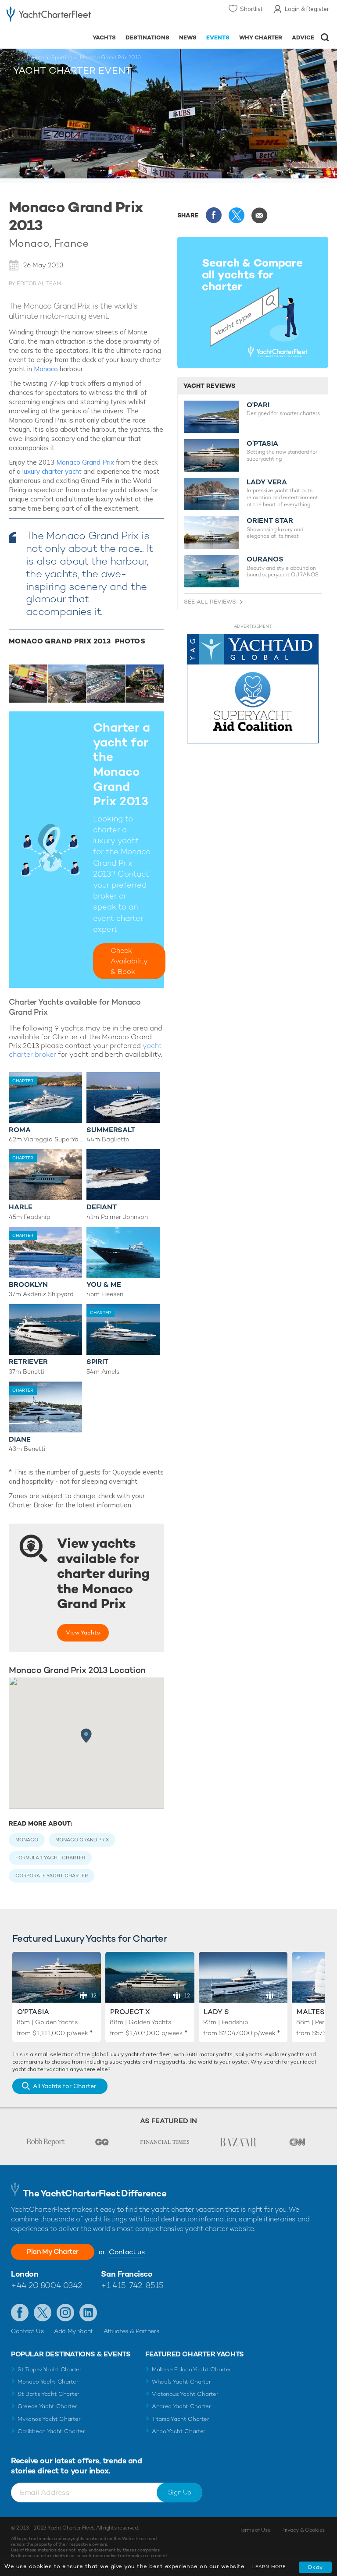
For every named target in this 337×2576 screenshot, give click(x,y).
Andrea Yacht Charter (181, 2406)
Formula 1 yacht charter (50, 1858)
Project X (130, 2012)
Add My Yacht (73, 2331)
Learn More (269, 2567)
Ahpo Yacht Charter (179, 2431)
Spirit (97, 1362)
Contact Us (27, 2331)
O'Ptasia (33, 2012)
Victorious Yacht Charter (185, 2394)
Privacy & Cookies (303, 2530)
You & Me (104, 1284)
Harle (21, 1207)
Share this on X (237, 215)
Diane (20, 1439)
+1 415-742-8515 (132, 2285)
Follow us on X (43, 2313)
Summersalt (111, 1130)
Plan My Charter (53, 2251)
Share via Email (259, 215)
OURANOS (265, 559)
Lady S (216, 2012)
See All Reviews (210, 602)
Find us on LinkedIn (88, 2313)
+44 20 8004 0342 (47, 2285)
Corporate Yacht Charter (52, 1876)
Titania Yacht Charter (180, 2419)
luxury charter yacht (52, 471)
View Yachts (83, 1633)
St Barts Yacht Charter (48, 2394)
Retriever (28, 1362)
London (25, 2274)
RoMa (20, 1130)
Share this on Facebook (214, 215)
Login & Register (307, 9)
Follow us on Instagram (65, 2313)
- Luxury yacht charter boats (49, 16)
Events (35, 57)
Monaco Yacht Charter (48, 2382)
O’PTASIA (262, 444)
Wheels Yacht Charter (181, 2382)
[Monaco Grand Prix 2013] (28, 684)
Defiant (102, 1207)
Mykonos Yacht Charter (49, 2419)
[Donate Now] (253, 689)
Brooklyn (28, 1284)
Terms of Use (255, 2530)
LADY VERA (267, 482)
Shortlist (251, 9)
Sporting (62, 57)
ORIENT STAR (270, 521)
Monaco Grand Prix (85, 462)
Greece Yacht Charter (47, 2406)
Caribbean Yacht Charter (51, 2431)
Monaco (46, 369)
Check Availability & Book (129, 961)
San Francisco (127, 2274)
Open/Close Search (325, 37)
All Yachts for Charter (65, 2086)
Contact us (127, 2252)
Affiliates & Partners (131, 2331)
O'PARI (258, 405)
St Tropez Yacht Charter (50, 2369)
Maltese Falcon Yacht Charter (192, 2369)
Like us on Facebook (20, 2313)
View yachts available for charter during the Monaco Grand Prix (103, 1574)
